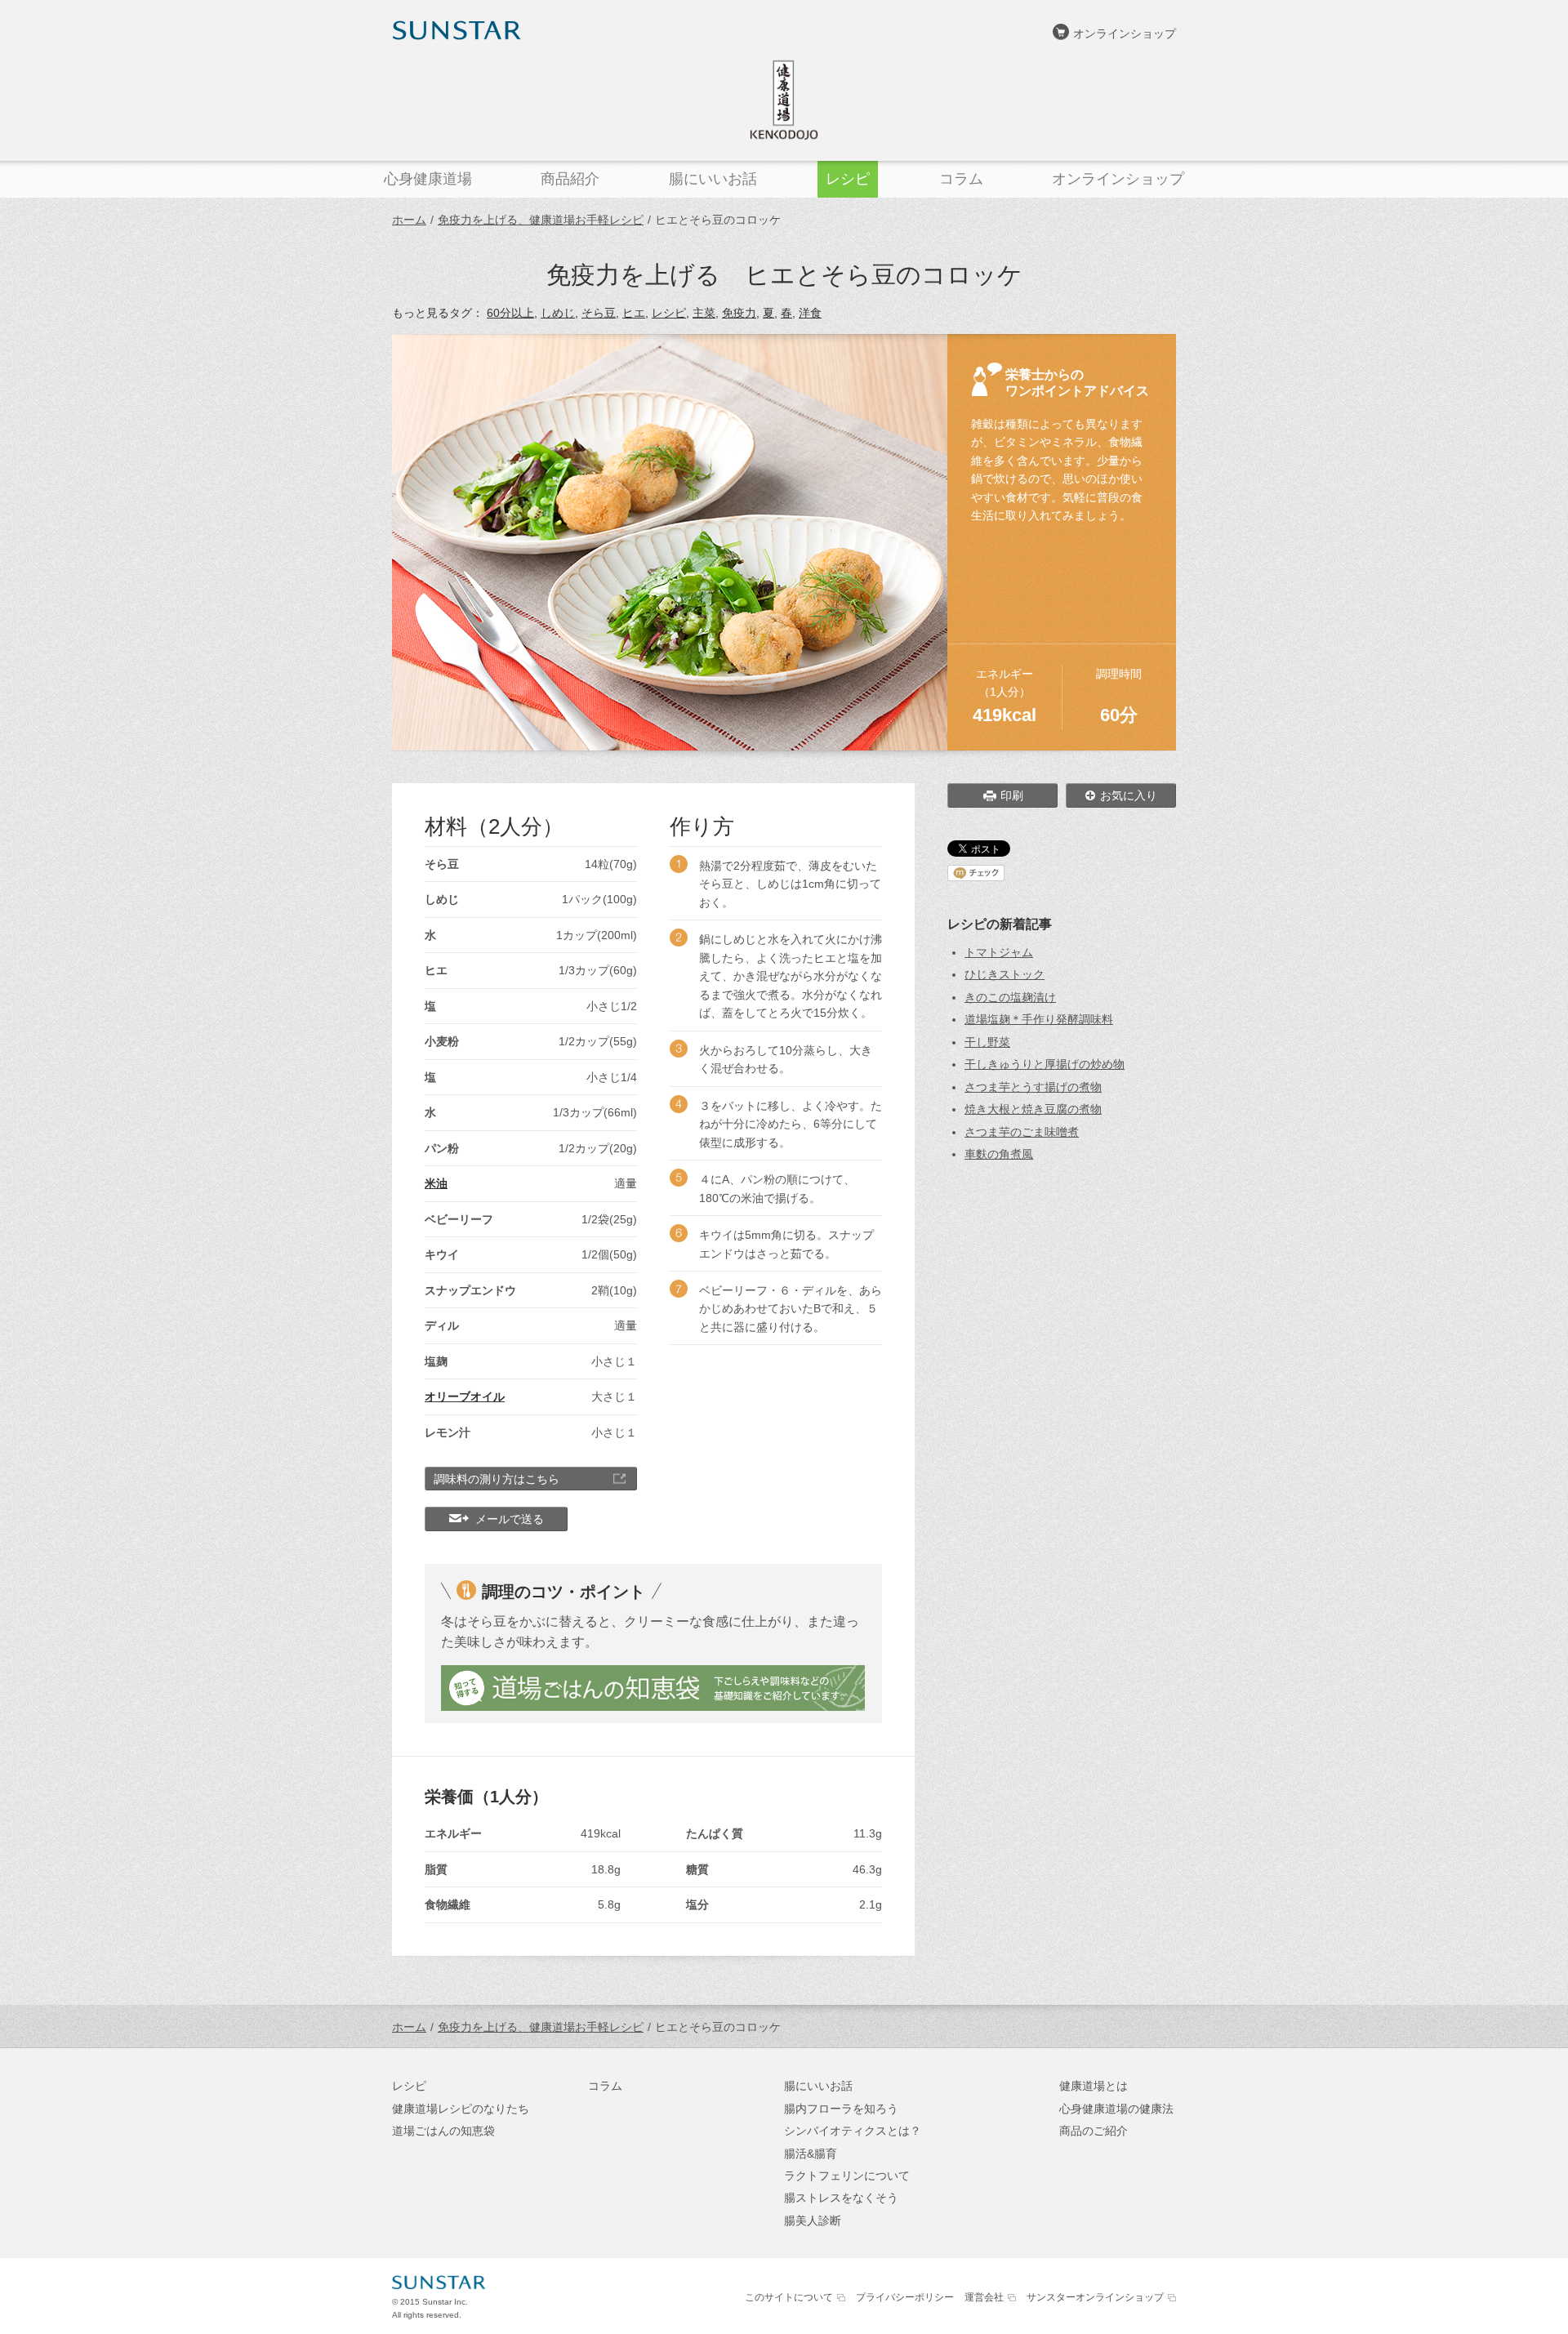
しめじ (558, 313)
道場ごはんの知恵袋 (443, 2131)
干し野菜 (987, 1042)
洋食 (810, 313)
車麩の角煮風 (999, 1154)
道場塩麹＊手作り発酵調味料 (1039, 1019)
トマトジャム (999, 952)
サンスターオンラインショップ (1095, 2297)
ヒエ (634, 313)
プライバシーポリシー (905, 2297)
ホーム (409, 220)
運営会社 (984, 2297)
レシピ (669, 313)
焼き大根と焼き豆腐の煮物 (1033, 1109)
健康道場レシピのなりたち (461, 2109)
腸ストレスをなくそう (841, 2198)
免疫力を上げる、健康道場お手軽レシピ (541, 220)
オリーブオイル (465, 1396)
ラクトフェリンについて (847, 2176)
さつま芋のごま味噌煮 (1022, 1132)
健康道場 (784, 100)
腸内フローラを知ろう (841, 2109)
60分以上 (510, 313)
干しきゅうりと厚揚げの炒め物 (1045, 1064)
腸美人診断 (813, 2220)
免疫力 (739, 313)
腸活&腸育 (811, 2154)
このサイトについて (789, 2297)
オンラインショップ (1125, 33)
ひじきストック (1004, 974)
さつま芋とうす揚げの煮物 (1033, 1087)
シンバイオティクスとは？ (853, 2131)
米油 (436, 1183)
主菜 (704, 313)
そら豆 (599, 313)
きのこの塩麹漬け (1010, 997)
